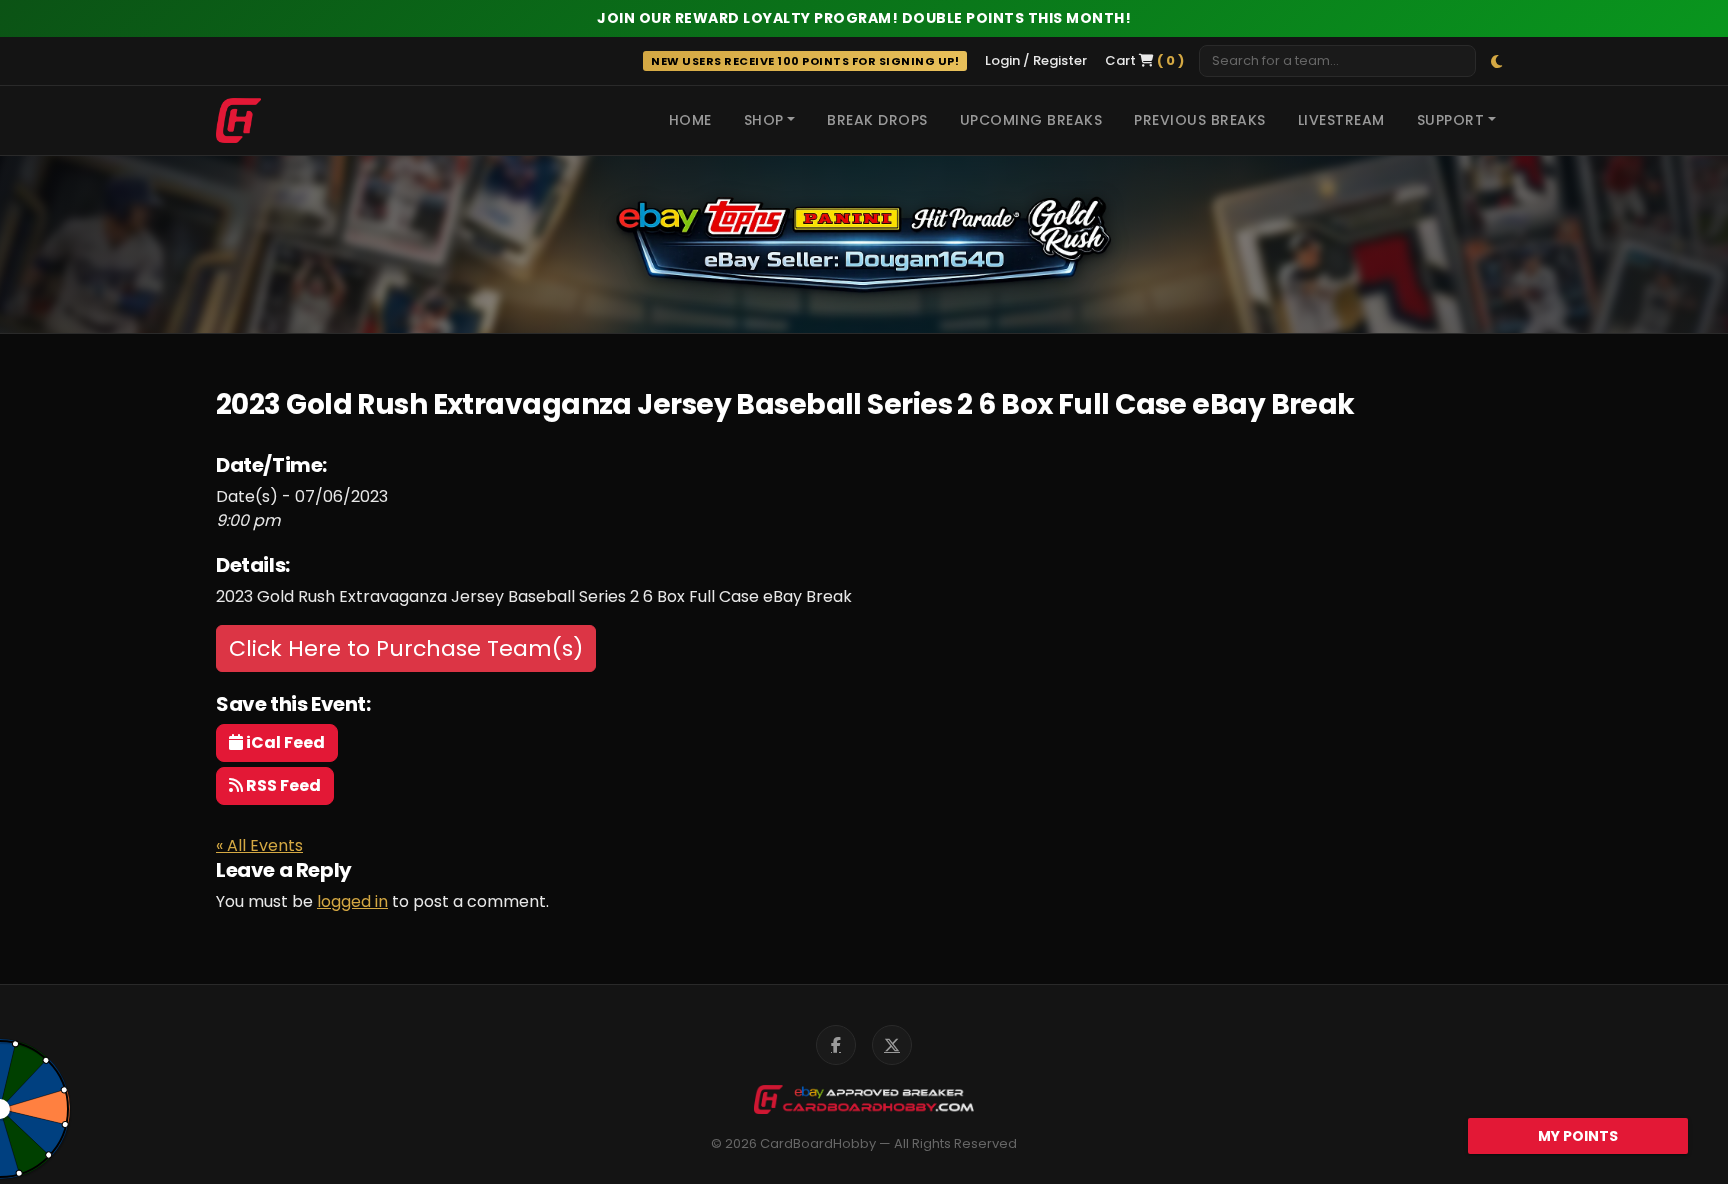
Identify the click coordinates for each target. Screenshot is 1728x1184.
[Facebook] (836, 1045)
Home (690, 120)
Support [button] (1451, 120)
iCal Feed (284, 742)
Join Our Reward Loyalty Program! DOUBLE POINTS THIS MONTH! (864, 18)
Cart (1144, 60)
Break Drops (877, 120)
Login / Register (1036, 60)
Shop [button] (764, 120)
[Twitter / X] (892, 1045)
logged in (352, 901)
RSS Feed (282, 785)
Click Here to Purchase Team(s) (406, 648)
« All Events (259, 845)
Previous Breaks (1200, 120)
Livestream (1341, 120)
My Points (1578, 1136)
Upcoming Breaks (1031, 120)
